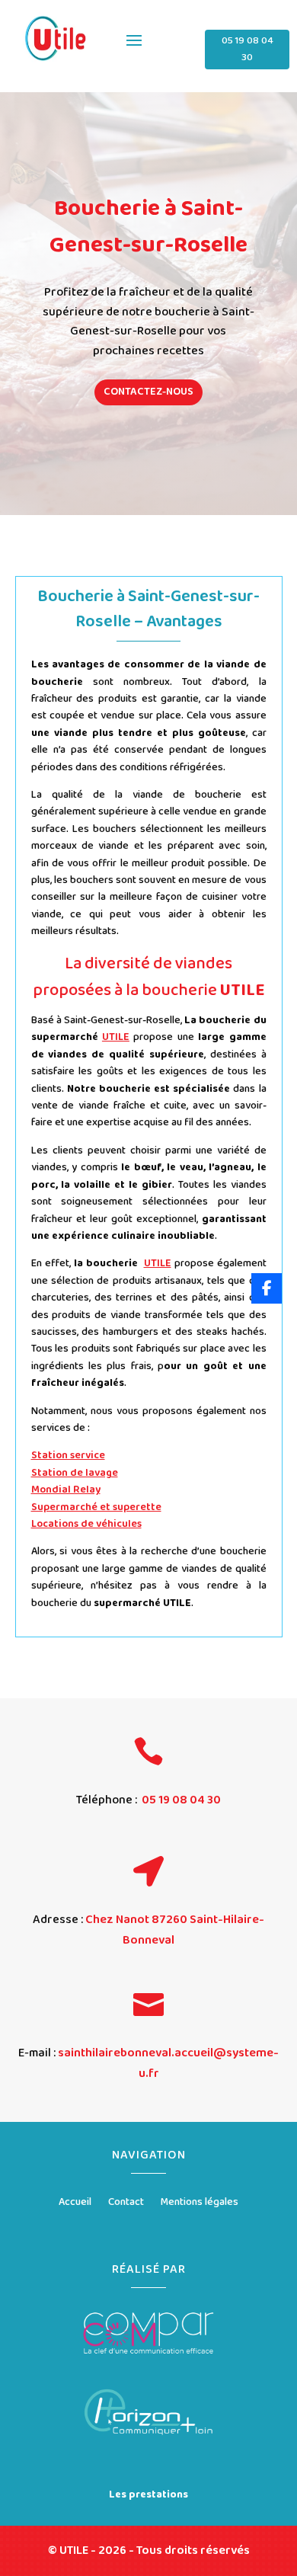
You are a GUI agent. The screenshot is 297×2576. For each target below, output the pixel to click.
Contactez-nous (148, 392)
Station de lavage (75, 1473)
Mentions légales (200, 2203)
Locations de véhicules (86, 1524)
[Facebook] (267, 1288)
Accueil (75, 2203)
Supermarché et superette (96, 1507)
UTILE (116, 1037)
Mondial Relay (66, 1490)
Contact (126, 2203)
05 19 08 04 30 (247, 49)
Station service (68, 1455)
